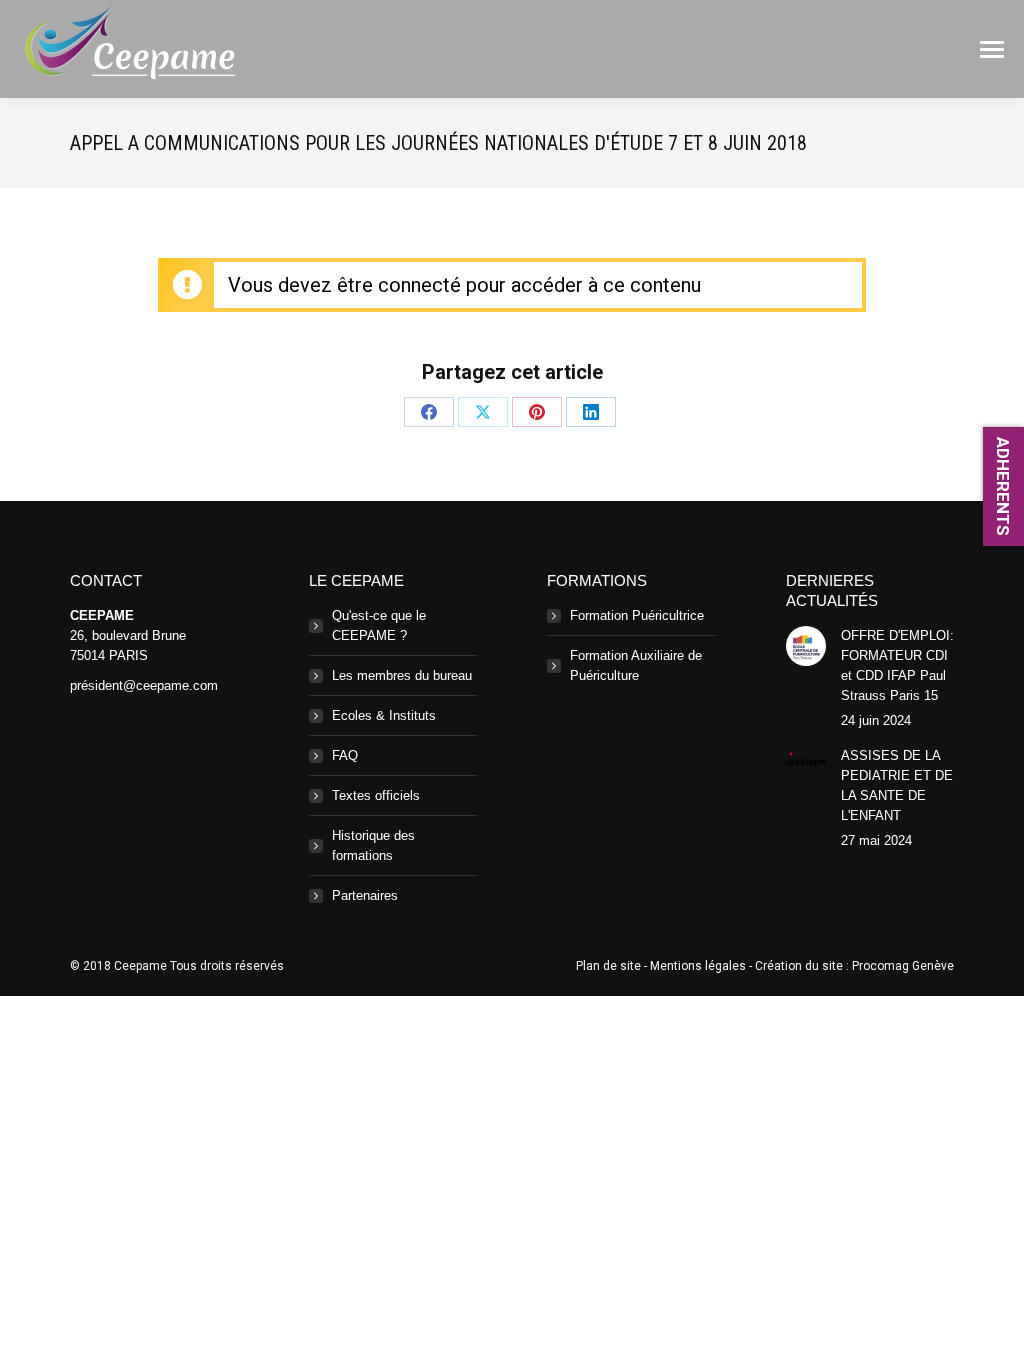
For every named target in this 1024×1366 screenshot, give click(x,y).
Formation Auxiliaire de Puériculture (636, 665)
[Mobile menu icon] (992, 49)
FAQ (345, 755)
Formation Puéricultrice (637, 615)
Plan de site (608, 966)
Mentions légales (698, 966)
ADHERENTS (1003, 486)
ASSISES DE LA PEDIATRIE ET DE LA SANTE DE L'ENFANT (897, 785)
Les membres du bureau (402, 675)
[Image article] (806, 646)
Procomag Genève (903, 966)
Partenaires (365, 895)
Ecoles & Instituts (384, 715)
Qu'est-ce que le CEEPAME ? (379, 625)
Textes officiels (376, 795)
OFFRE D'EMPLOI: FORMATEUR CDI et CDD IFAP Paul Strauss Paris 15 (897, 665)
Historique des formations (373, 845)
